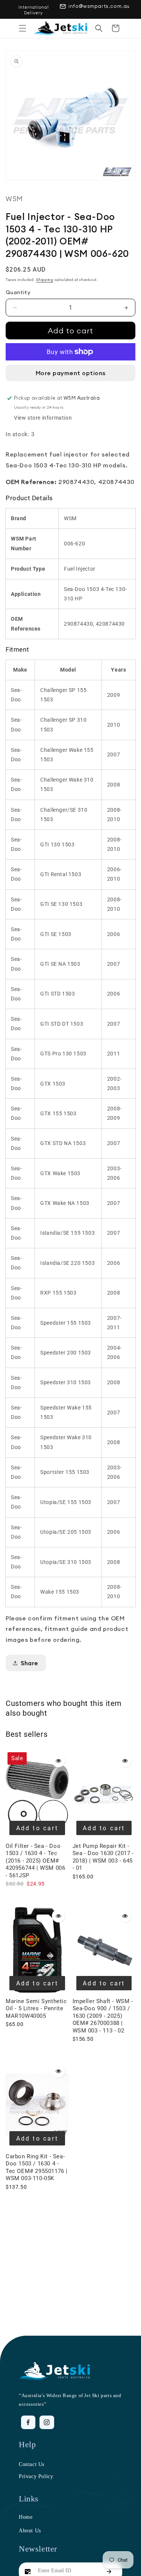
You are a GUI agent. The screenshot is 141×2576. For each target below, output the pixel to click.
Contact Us (32, 2464)
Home (26, 2517)
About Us (30, 2531)
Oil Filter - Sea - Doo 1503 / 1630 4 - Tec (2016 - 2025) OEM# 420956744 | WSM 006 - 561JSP (35, 1861)
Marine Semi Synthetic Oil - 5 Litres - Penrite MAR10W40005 (36, 2009)
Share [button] (30, 1663)
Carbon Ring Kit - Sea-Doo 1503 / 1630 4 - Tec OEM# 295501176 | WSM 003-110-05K (37, 2168)
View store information (43, 418)
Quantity (18, 292)
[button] (23, 28)
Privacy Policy (36, 2476)
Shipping (45, 280)
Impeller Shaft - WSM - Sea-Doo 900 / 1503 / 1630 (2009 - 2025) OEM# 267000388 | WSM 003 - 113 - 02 (103, 2016)
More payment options (71, 373)
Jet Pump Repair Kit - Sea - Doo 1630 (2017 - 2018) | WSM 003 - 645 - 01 (103, 1857)
